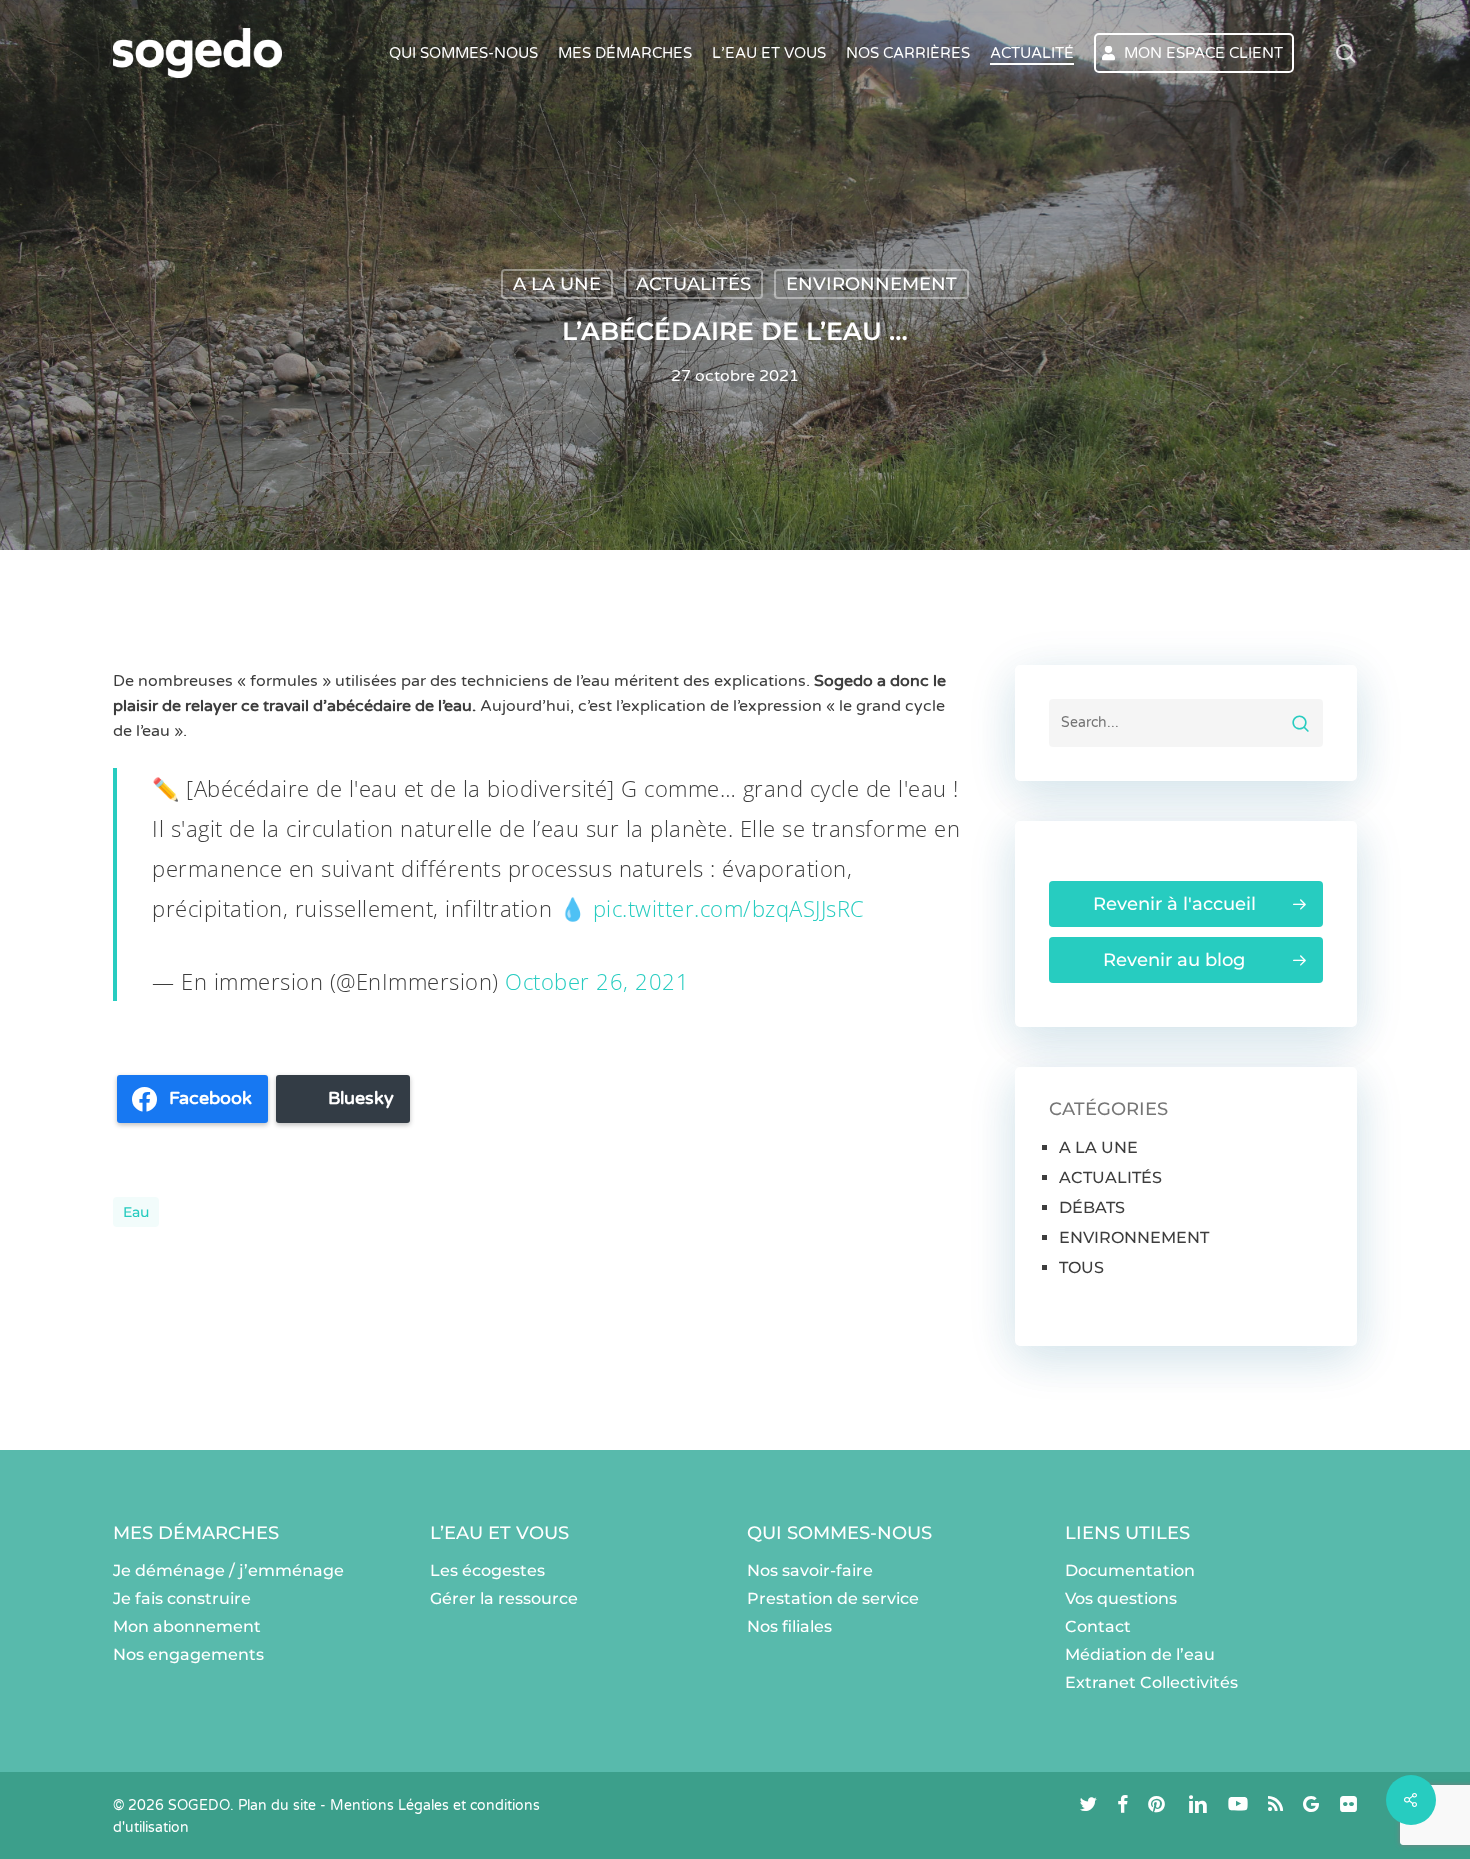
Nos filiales (789, 1626)
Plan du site (277, 1805)
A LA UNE (557, 284)
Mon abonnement (187, 1626)
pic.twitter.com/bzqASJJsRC (729, 908)
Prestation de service (833, 1598)
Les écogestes (487, 1570)
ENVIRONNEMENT (871, 284)
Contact (1098, 1626)
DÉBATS (1092, 1207)
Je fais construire (182, 1598)
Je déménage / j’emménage (228, 1570)
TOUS (1081, 1267)
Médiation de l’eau (1140, 1654)
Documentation (1130, 1570)
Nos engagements (188, 1654)
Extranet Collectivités (1151, 1682)
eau (136, 1212)
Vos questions (1121, 1598)
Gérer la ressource (504, 1598)
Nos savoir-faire (810, 1570)
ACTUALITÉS (693, 284)
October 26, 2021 (597, 981)
